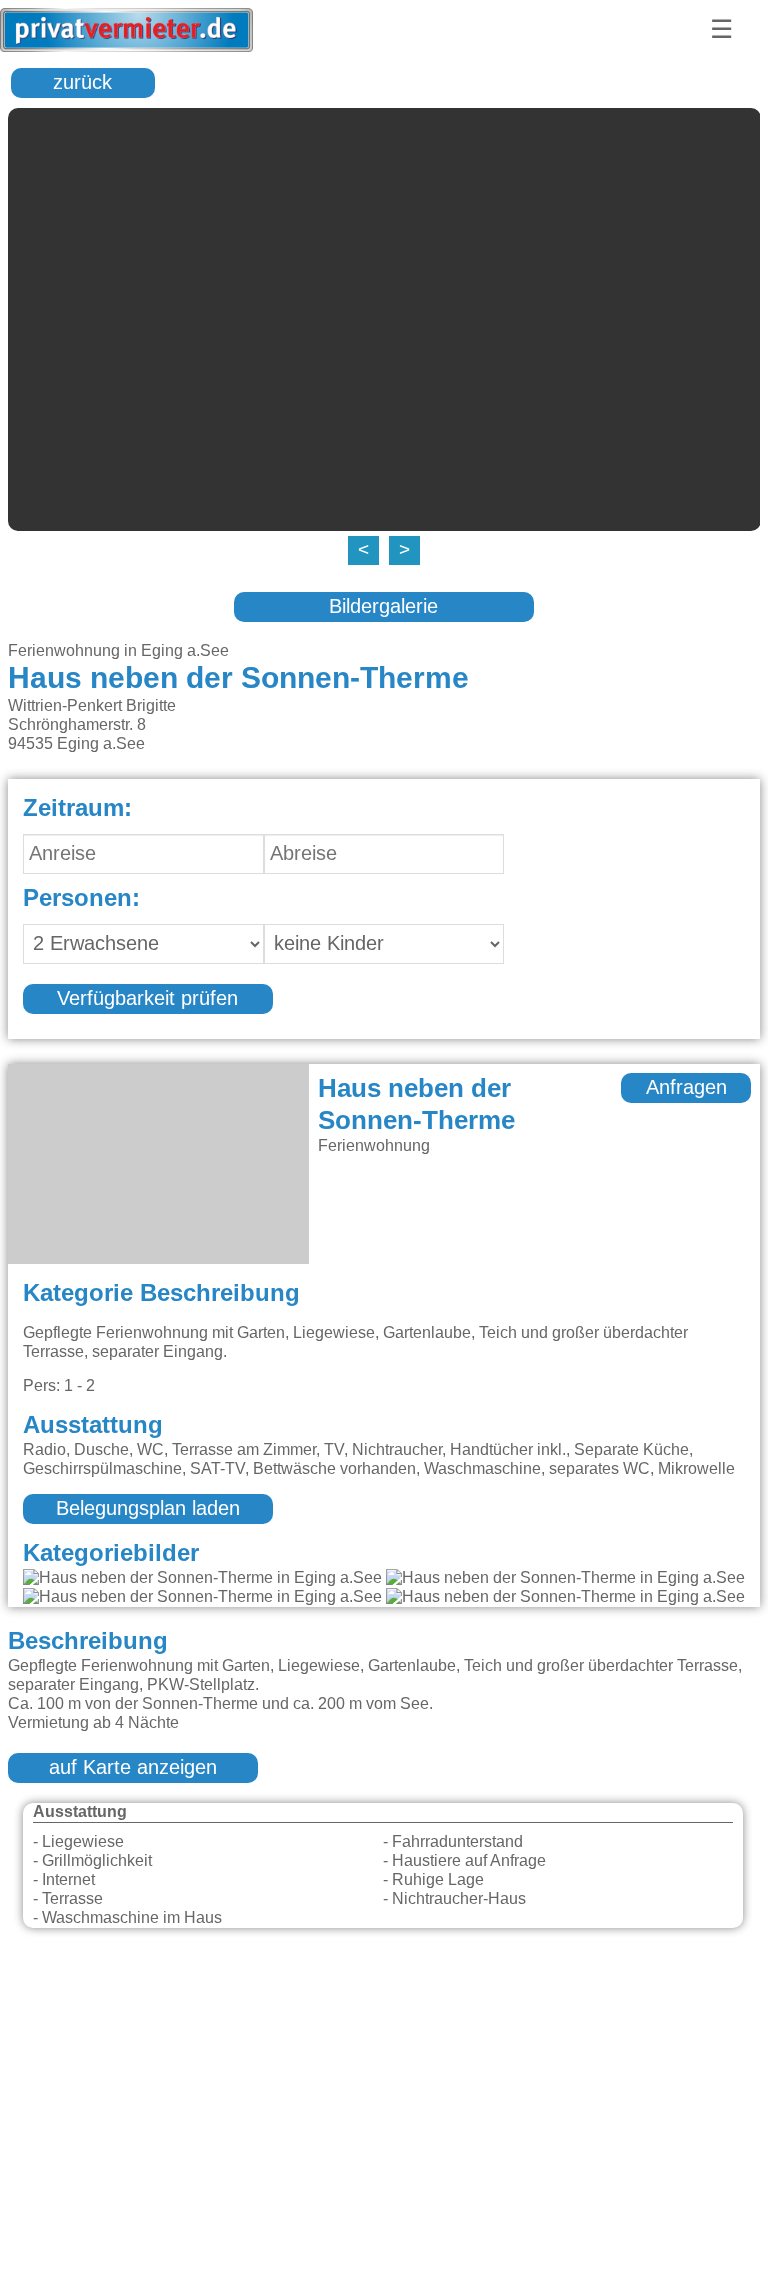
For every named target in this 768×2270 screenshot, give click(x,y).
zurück (82, 83)
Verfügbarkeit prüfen (147, 999)
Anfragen (686, 1088)
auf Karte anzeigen (133, 1768)
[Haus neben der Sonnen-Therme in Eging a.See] (202, 1578)
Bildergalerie (383, 607)
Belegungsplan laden (148, 1509)
